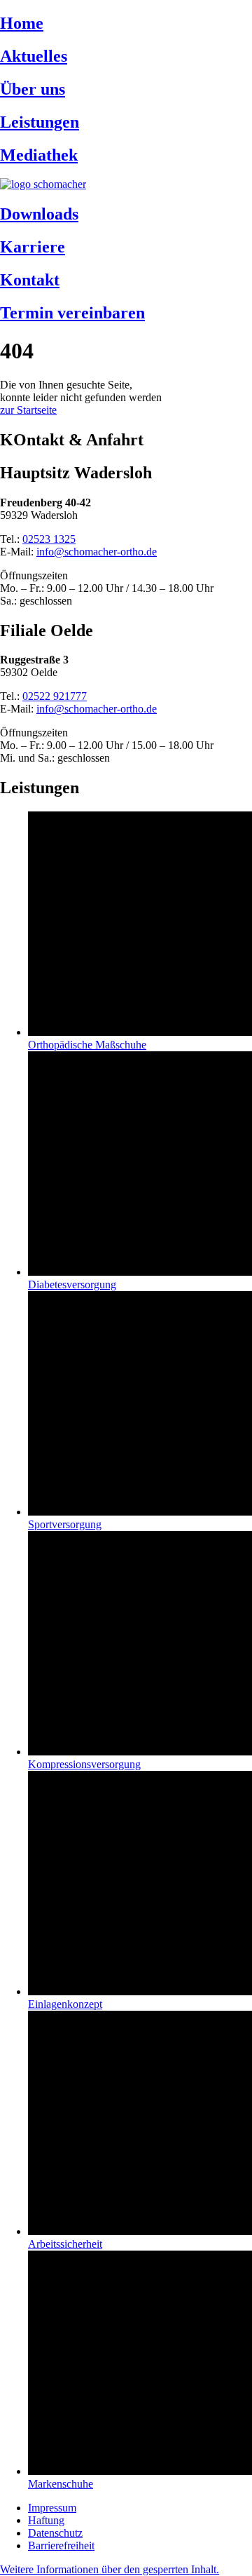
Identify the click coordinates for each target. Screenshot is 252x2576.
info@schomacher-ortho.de (97, 552)
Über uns (33, 89)
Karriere (33, 247)
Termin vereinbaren (72, 313)
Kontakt (30, 280)
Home (22, 23)
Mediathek (39, 155)
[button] (110, 2569)
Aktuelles (34, 56)
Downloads (39, 214)
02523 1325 (49, 539)
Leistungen (40, 122)
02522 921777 (55, 696)
